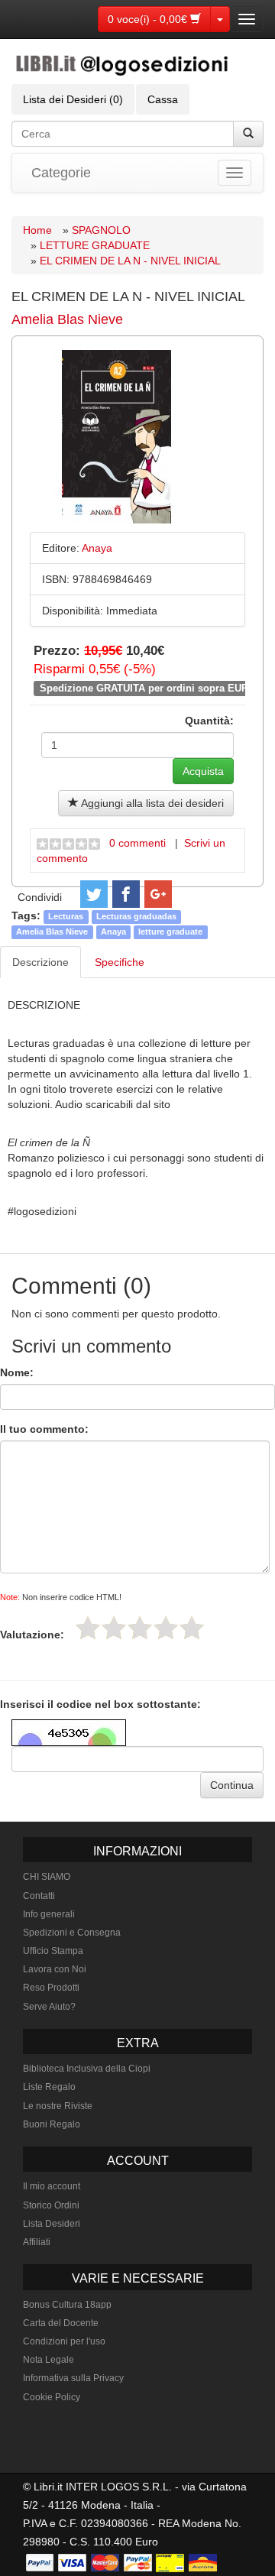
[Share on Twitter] (94, 894)
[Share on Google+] (158, 894)
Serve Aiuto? (49, 2007)
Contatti (39, 1896)
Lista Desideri (52, 2224)
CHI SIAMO (47, 1877)
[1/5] (88, 1628)
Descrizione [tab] (40, 962)
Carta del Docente (61, 2323)
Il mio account (52, 2186)
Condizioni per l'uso (64, 2341)
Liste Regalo (49, 2087)
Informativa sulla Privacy (73, 2378)
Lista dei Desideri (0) (73, 99)
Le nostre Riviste (58, 2106)
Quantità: (209, 721)
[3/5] (140, 1628)
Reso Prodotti (51, 1988)
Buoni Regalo (52, 2124)
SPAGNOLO (101, 230)
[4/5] (166, 1628)
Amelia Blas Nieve (67, 319)
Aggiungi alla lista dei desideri (151, 803)
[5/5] (192, 1628)
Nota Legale (49, 2360)
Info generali (49, 1914)
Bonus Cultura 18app (67, 2305)
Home (37, 230)
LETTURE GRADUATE (95, 245)
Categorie (61, 173)
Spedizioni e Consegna (72, 1933)
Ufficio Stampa (53, 1951)
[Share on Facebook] (126, 894)
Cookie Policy (52, 2397)
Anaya (113, 932)
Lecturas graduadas (136, 916)
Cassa (163, 99)
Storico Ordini (51, 2205)
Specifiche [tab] (120, 962)
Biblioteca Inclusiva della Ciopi (87, 2069)
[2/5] (114, 1628)
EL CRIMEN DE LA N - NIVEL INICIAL (130, 261)
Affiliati (37, 2242)
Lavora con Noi (55, 1969)
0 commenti (137, 843)
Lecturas (66, 916)
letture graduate (170, 932)
